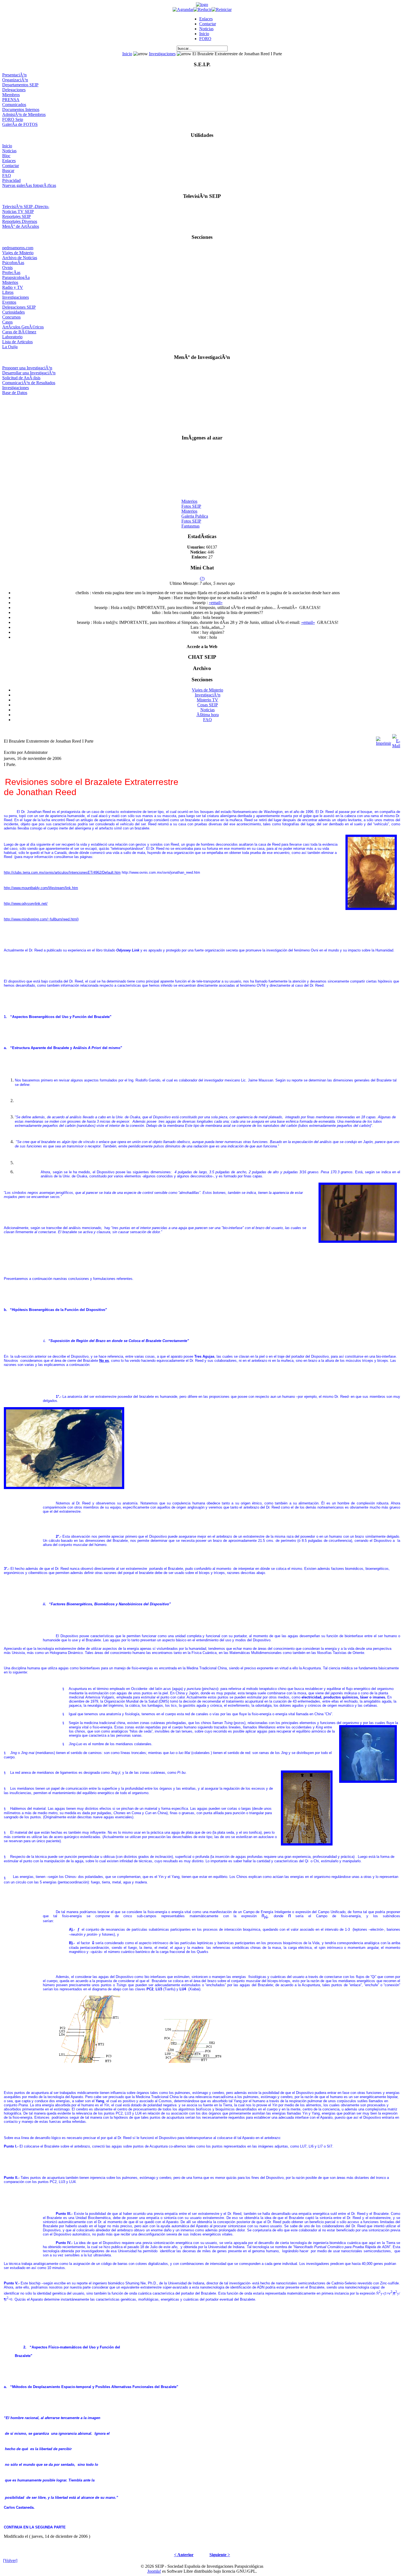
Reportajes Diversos (20, 221)
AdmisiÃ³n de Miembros (24, 114)
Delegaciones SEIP (19, 307)
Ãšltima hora (208, 715)
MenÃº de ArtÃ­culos (21, 226)
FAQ (7, 175)
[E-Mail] (396, 740)
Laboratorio (12, 337)
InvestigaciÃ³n (208, 695)
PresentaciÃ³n (14, 75)
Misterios (10, 282)
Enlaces (206, 19)
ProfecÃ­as (11, 272)
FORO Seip (13, 119)
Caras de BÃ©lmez (19, 332)
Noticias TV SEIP (18, 211)
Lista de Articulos (17, 342)
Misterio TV (207, 700)
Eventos (9, 302)
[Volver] (10, 2560)
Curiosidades (13, 312)
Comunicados (14, 105)
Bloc (6, 156)
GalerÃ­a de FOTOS (20, 124)
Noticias (206, 29)
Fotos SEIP (191, 500)
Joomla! (154, 2571)
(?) (202, 578)
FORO (205, 39)
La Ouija (10, 347)
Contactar (208, 24)
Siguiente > (220, 2555)
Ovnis (7, 268)
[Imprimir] (384, 740)
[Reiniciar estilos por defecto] (222, 9)
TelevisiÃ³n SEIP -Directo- (26, 207)
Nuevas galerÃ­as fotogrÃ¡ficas (29, 185)
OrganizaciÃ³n (15, 80)
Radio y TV (13, 287)
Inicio (204, 34)
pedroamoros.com (18, 248)
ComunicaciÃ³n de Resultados (29, 383)
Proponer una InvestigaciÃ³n (27, 368)
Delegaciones (14, 90)
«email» (216, 603)
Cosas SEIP (208, 705)
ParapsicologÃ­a (16, 277)
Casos (7, 322)
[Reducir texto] (203, 9)
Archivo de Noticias (20, 258)
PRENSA (11, 100)
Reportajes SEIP (16, 216)
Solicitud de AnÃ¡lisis (21, 378)
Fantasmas (190, 520)
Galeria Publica (195, 510)
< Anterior (184, 2555)
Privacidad (11, 180)
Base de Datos (15, 393)
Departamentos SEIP (20, 85)
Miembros (11, 95)
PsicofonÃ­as (13, 263)
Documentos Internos (21, 110)
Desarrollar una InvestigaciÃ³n (29, 373)
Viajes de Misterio (18, 253)
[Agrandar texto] (183, 9)
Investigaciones (162, 54)
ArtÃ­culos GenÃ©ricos (23, 327)
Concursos (11, 317)
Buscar (8, 171)
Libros (8, 292)
